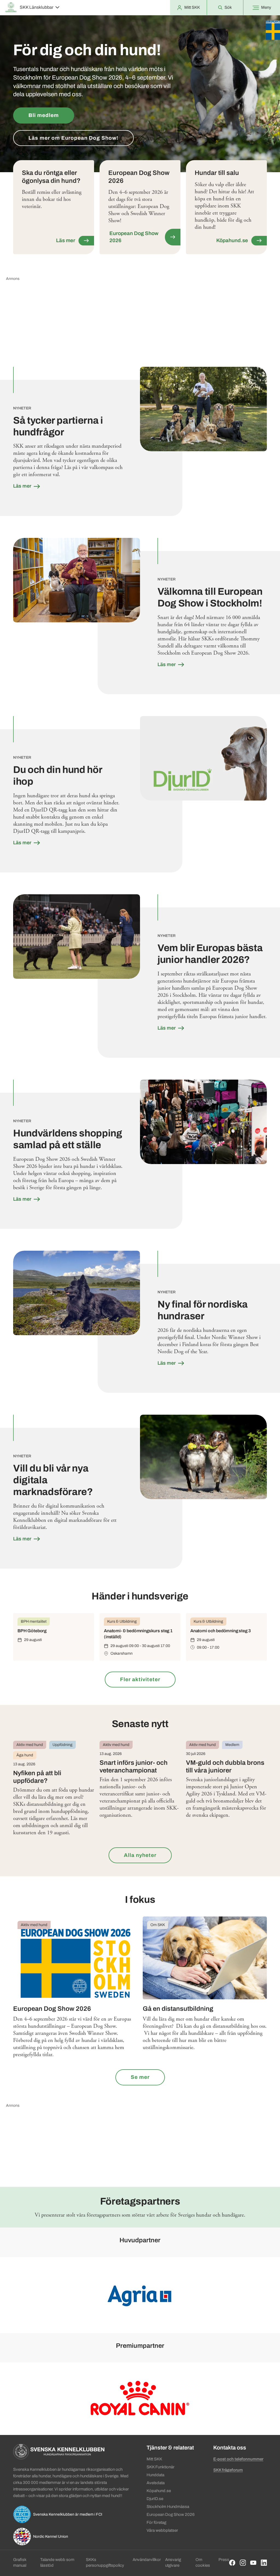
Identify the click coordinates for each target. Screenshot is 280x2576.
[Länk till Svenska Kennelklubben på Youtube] (253, 2563)
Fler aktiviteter (140, 1679)
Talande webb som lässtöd (57, 2562)
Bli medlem (44, 115)
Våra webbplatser (162, 2530)
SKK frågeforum (228, 2470)
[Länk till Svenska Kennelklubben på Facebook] (232, 2563)
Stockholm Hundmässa (168, 2507)
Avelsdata (156, 2483)
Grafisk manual (20, 2562)
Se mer (140, 2077)
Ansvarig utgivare (173, 2562)
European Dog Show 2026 (171, 2515)
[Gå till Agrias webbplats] (140, 2295)
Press (224, 2560)
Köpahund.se (159, 2491)
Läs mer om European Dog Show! (73, 138)
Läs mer (23, 486)
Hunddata (155, 2475)
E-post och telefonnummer (238, 2459)
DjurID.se (155, 2499)
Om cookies (203, 2562)
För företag (156, 2522)
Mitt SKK (154, 2459)
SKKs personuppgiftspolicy (105, 2562)
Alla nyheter (140, 1855)
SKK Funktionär (161, 2467)
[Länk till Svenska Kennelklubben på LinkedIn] (264, 2563)
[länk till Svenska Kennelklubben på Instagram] (243, 2563)
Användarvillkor (147, 2560)
